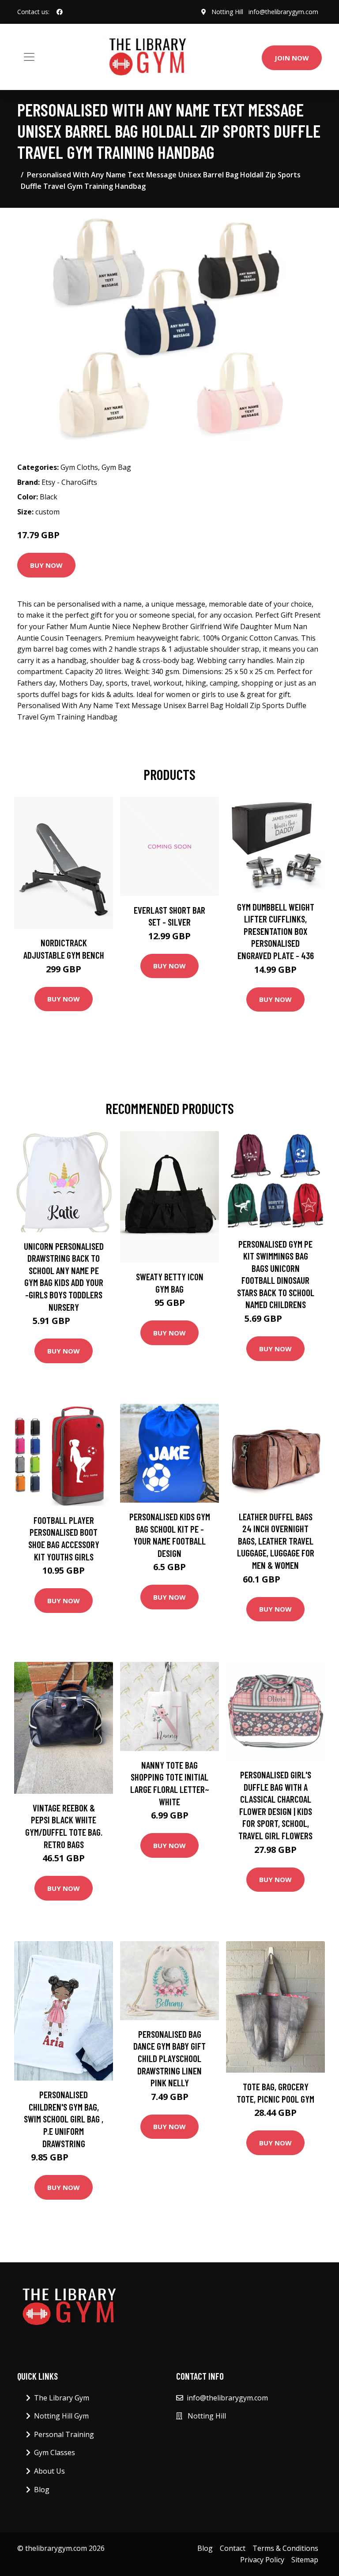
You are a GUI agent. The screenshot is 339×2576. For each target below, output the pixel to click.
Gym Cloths (79, 467)
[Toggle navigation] (29, 57)
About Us (49, 2471)
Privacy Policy (262, 2560)
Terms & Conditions (285, 2548)
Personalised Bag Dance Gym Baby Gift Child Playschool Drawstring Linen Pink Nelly (169, 2058)
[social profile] (60, 12)
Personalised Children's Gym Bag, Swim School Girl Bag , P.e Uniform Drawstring (64, 2119)
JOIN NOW (292, 58)
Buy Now (46, 565)
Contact (233, 2548)
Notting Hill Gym (61, 2416)
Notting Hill (227, 12)
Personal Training (64, 2434)
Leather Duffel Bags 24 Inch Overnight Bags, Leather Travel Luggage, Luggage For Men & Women (276, 1541)
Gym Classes (55, 2452)
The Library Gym (62, 2398)
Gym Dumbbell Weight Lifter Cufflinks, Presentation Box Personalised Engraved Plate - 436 (276, 931)
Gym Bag (116, 467)
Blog (42, 2490)
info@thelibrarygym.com (283, 12)
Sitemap (305, 2560)
